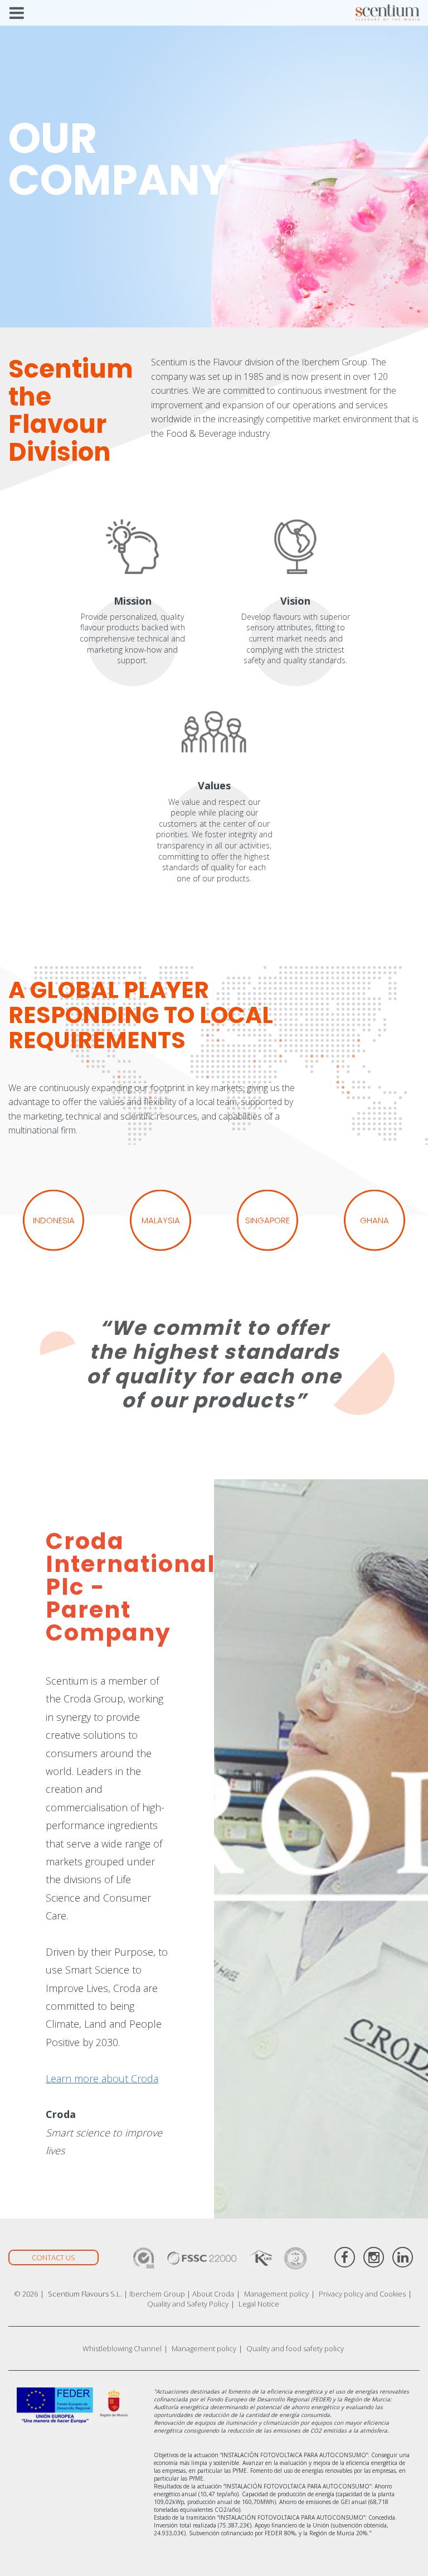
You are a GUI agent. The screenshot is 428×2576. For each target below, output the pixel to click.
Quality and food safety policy (295, 2348)
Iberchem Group (157, 2294)
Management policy (276, 2294)
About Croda (213, 2294)
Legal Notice (259, 2304)
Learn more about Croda (102, 2078)
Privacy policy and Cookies (362, 2294)
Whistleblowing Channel (122, 2348)
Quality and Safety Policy (188, 2304)
